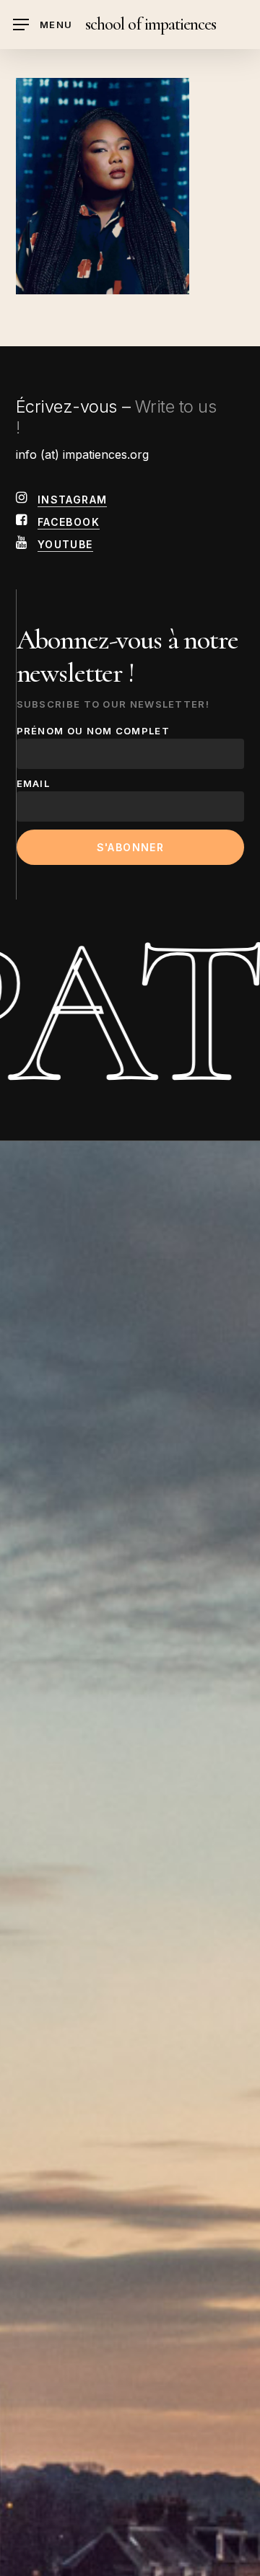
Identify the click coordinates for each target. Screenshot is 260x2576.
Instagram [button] (73, 500)
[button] (43, 25)
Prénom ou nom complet (93, 731)
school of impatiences (151, 25)
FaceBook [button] (69, 522)
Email (34, 783)
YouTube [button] (65, 544)
